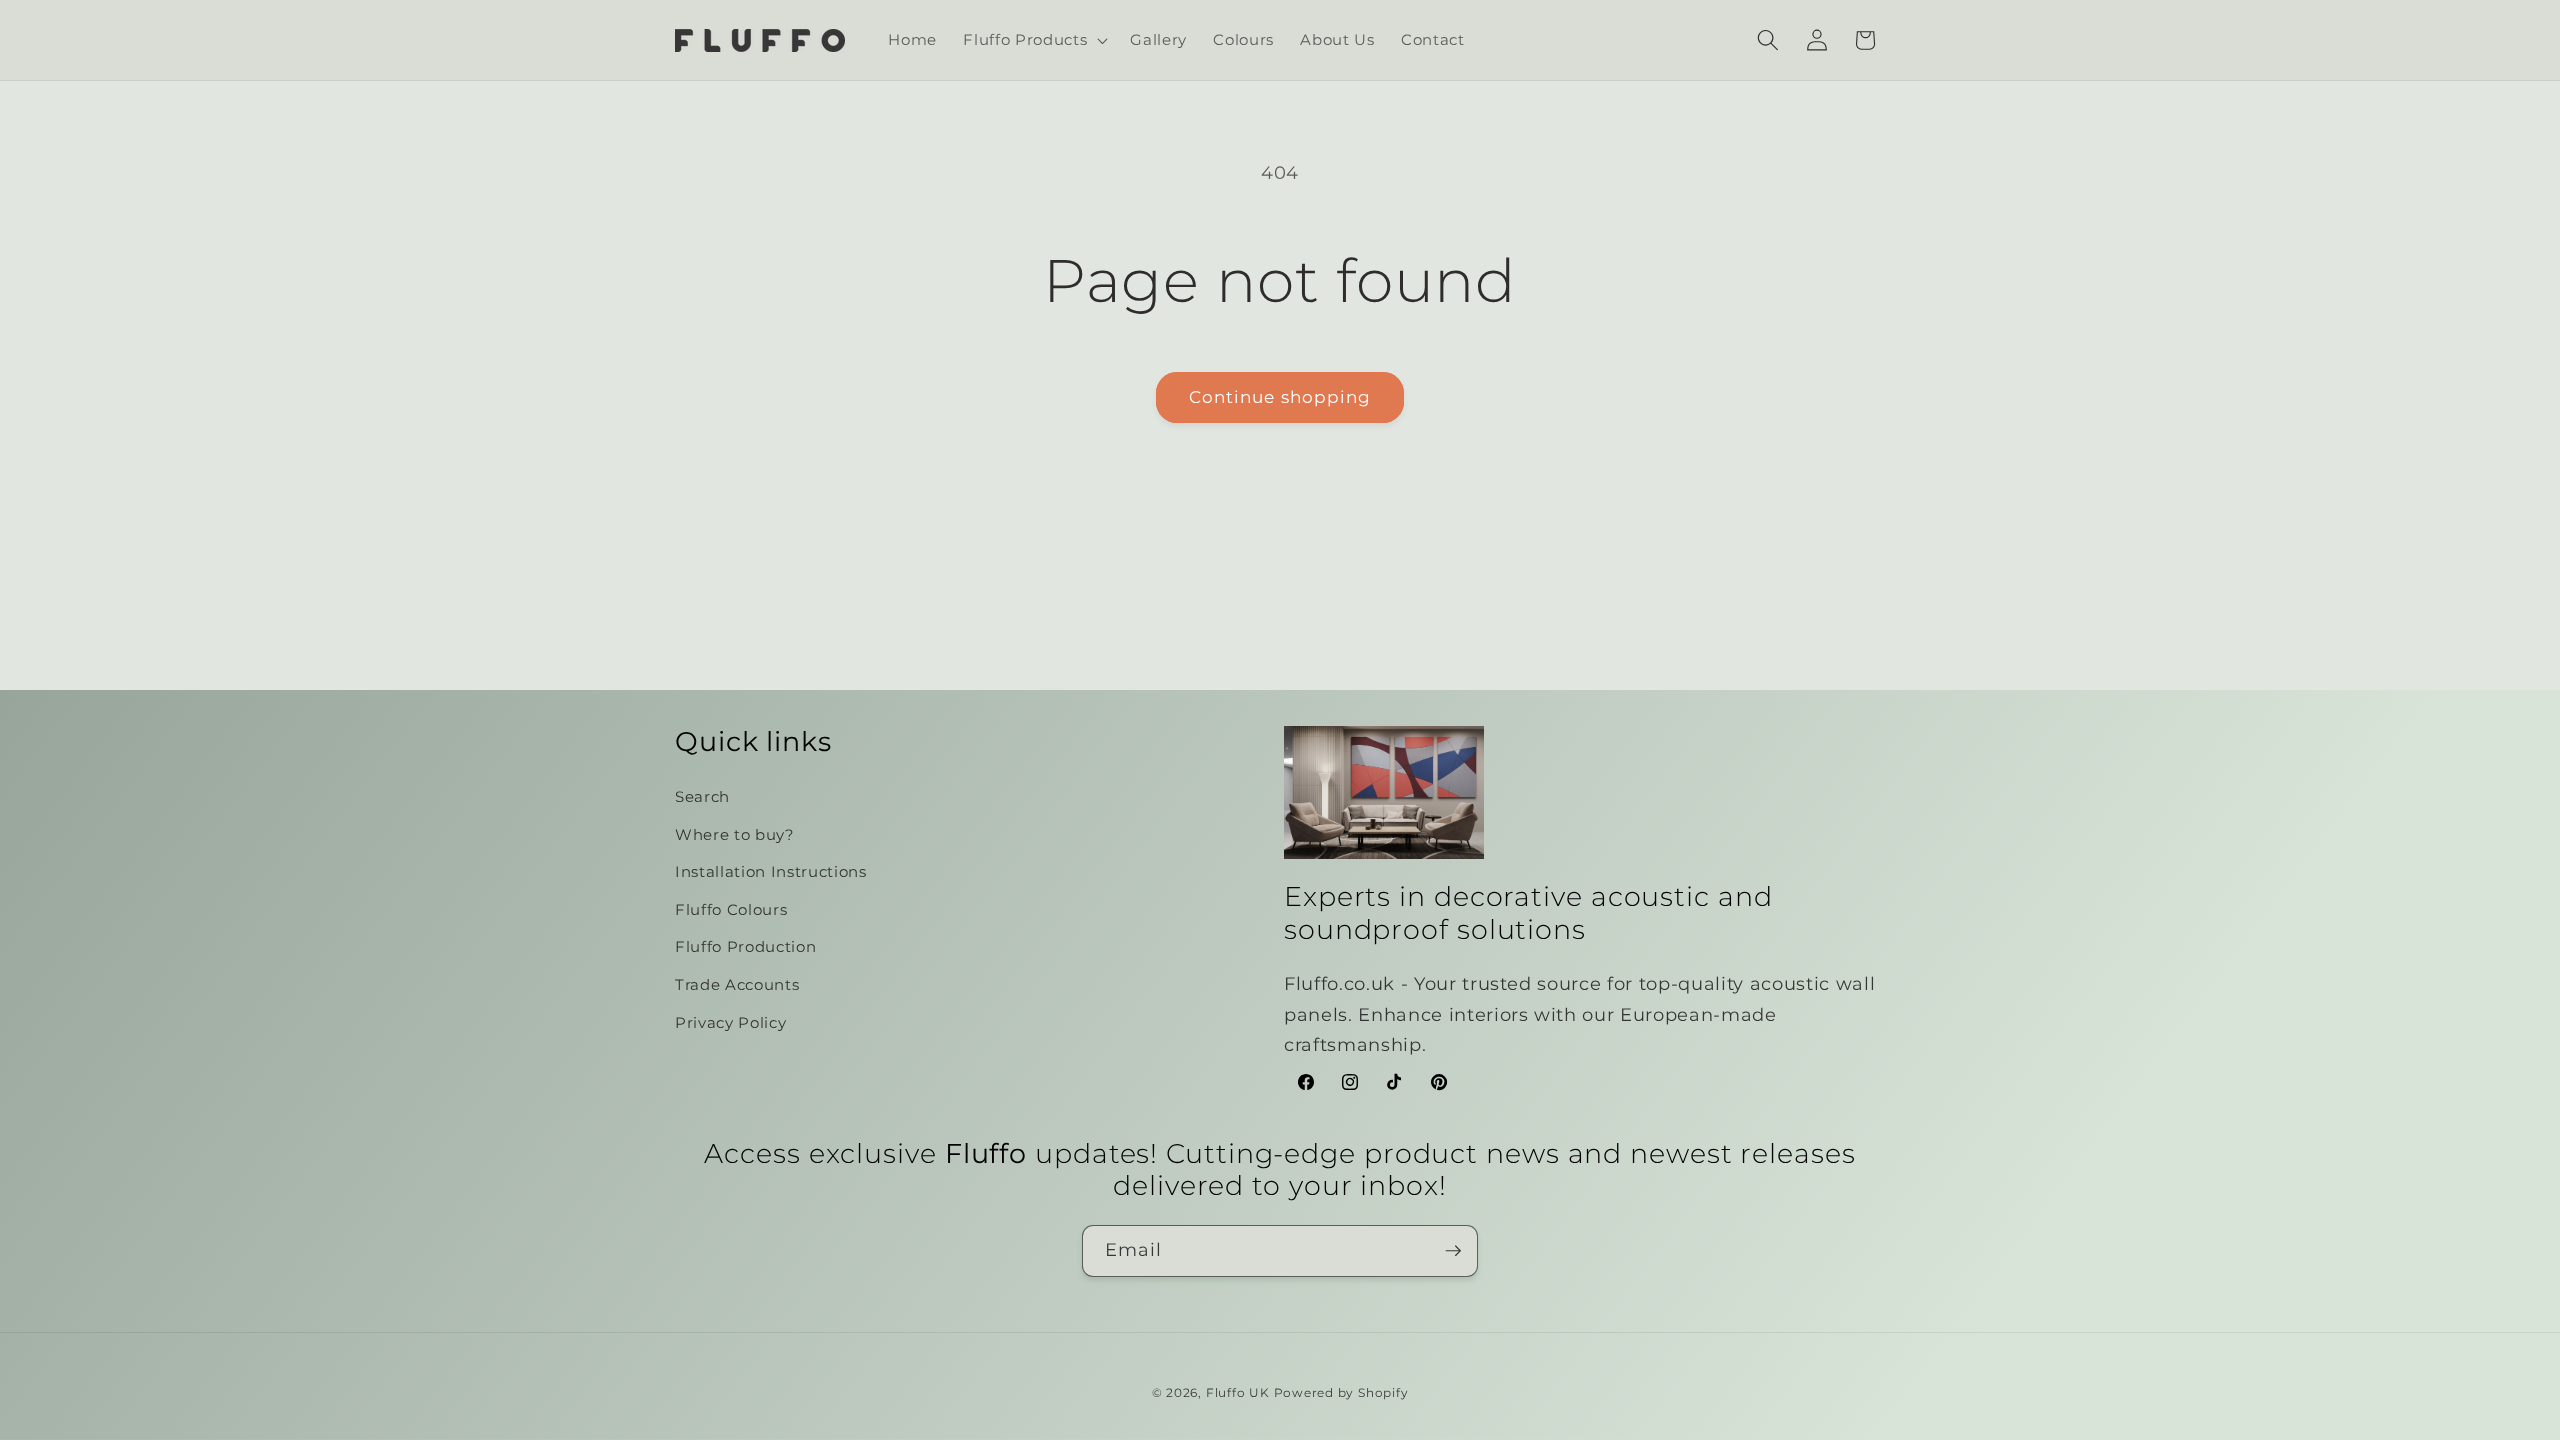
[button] (1033, 40)
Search (702, 796)
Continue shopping (1280, 397)
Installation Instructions (771, 871)
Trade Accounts (737, 984)
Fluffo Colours (731, 909)
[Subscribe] (1453, 1251)
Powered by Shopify (1341, 1392)
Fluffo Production (745, 946)
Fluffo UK (1238, 1392)
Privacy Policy (730, 1022)
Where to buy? (735, 834)
